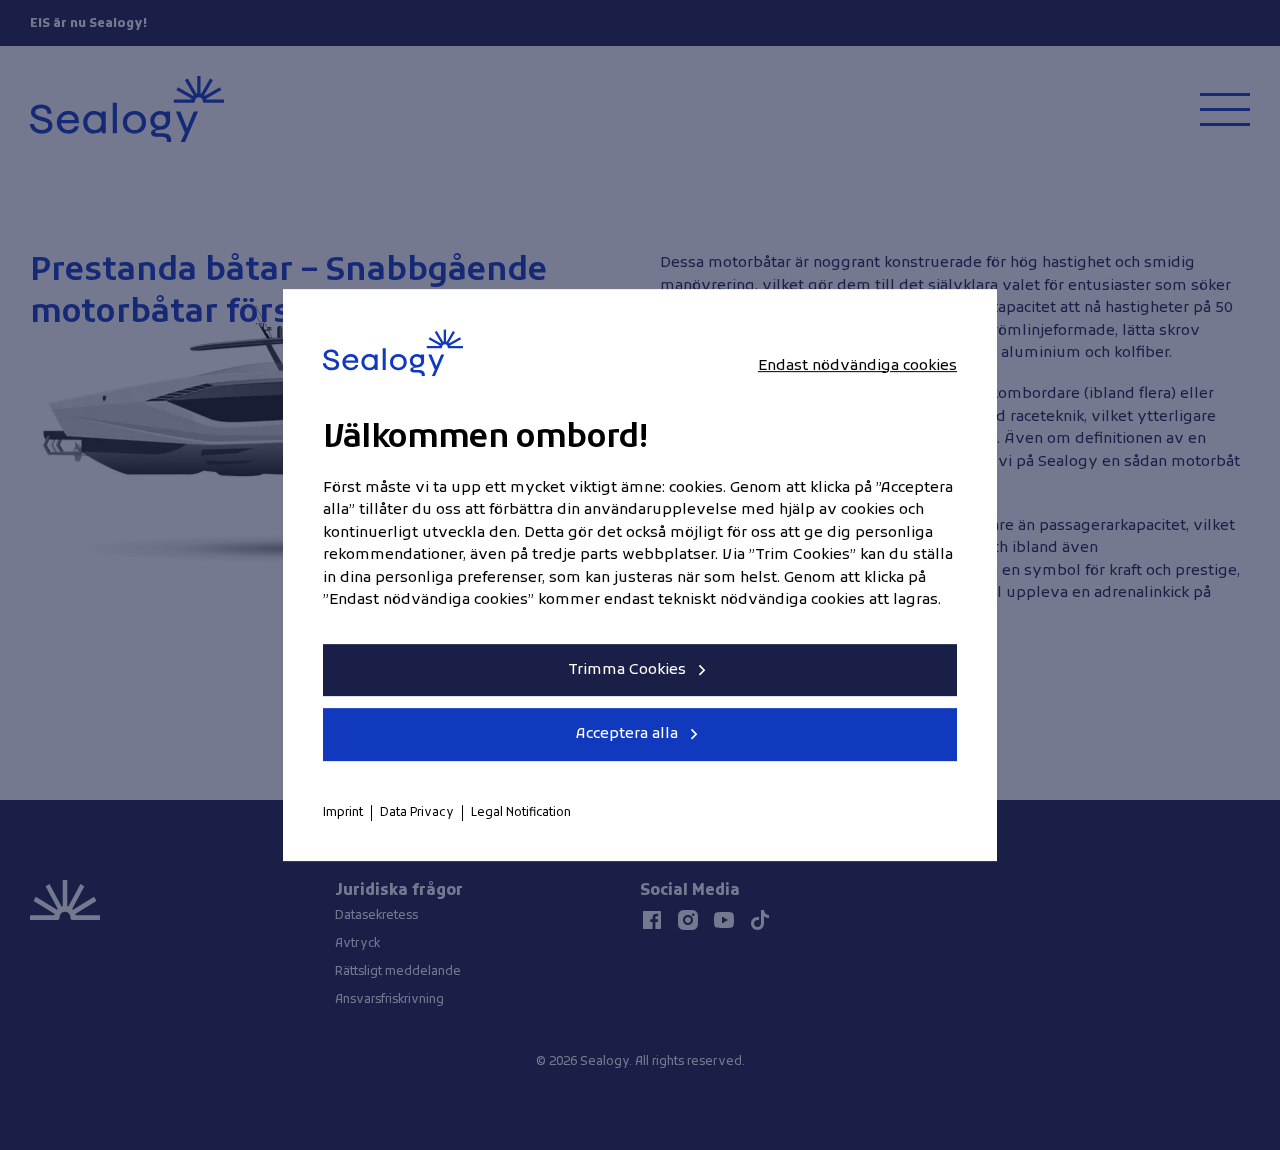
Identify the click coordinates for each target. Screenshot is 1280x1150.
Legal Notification (521, 813)
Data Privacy (417, 813)
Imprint (343, 813)
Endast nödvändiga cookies (857, 366)
